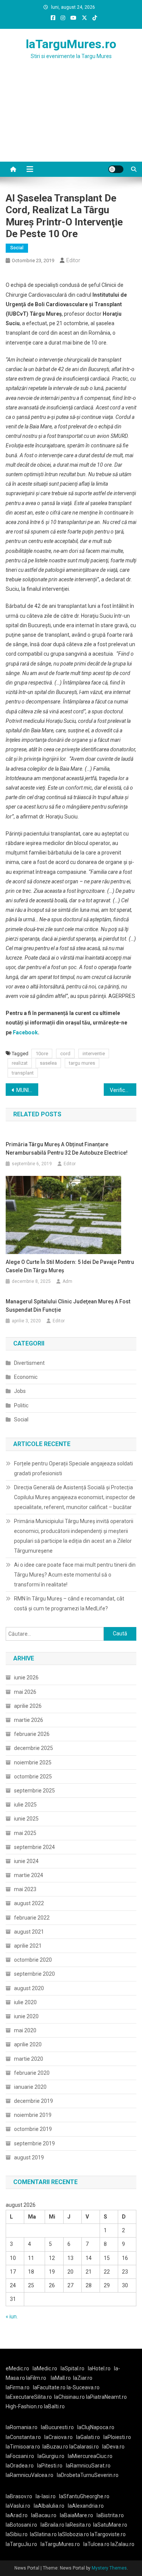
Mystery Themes (109, 2568)
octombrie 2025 (33, 1777)
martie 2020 (29, 2059)
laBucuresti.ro (57, 2427)
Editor (73, 260)
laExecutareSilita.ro (29, 2397)
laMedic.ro (45, 2368)
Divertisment (29, 1363)
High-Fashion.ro (24, 2406)
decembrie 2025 (34, 1748)
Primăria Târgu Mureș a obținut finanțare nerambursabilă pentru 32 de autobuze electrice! (67, 1149)
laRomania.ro (22, 2427)
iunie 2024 (26, 1861)
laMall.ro (61, 2378)
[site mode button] (116, 169)
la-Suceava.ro (83, 2387)
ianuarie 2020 (30, 2087)
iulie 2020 (25, 2002)
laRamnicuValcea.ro (30, 2475)
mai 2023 (25, 1889)
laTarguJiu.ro (23, 2544)
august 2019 (29, 2157)
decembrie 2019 (34, 2101)
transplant (23, 1073)
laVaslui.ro (20, 2506)
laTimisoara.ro (23, 2447)
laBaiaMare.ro (76, 2515)
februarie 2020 (32, 2073)
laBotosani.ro (21, 2525)
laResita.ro (78, 2525)
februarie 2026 (32, 1734)
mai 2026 (25, 1692)
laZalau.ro (122, 2544)
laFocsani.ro (20, 2456)
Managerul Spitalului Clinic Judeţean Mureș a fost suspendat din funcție (68, 1306)
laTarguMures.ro (71, 44)
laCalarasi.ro (84, 2447)
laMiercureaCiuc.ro (90, 2456)
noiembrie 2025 (33, 1762)
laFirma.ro (18, 2387)
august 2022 (29, 1903)
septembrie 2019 (34, 2143)
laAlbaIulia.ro (49, 2506)
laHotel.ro (99, 2368)
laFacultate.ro (50, 2387)
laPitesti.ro (50, 2466)
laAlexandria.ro (86, 2506)
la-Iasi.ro (46, 2496)
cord (65, 1054)
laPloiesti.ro (117, 2437)
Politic (21, 1405)
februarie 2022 (32, 1918)
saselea (48, 1063)
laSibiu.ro (17, 2534)
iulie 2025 (25, 1805)
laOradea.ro (20, 2466)
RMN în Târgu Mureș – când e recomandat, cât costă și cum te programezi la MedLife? (69, 1604)
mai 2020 (25, 2030)
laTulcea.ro (97, 2544)
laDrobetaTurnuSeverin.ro (88, 2475)
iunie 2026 (26, 1677)
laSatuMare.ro (110, 2525)
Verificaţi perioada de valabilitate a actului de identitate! (123, 1090)
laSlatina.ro (43, 2534)
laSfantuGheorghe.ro (84, 2496)
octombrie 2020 (33, 1960)
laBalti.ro (54, 2406)
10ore (42, 1054)
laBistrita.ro (110, 2515)
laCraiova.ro (59, 2437)
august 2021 (29, 1932)
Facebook (25, 1032)
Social (17, 248)
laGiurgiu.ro (53, 2456)
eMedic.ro (17, 2368)
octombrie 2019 (33, 2129)
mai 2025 (25, 1833)
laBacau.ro (44, 2515)
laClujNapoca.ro (96, 2427)
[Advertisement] (71, 120)
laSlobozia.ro (73, 2534)
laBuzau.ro (56, 2447)
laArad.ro (17, 2515)
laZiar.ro (83, 2378)
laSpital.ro (73, 2368)
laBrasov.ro (19, 2496)
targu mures (82, 1063)
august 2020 (29, 1988)
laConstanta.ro (23, 2437)
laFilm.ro (36, 2378)
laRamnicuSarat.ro (88, 2466)
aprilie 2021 (28, 1946)
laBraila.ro (52, 2525)
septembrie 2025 (34, 1791)
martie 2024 (29, 1875)
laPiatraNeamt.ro (106, 2397)
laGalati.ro (88, 2437)
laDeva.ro (113, 2447)
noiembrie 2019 (33, 2115)
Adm (67, 1281)
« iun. (12, 2316)
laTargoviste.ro (108, 2534)
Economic (26, 1377)
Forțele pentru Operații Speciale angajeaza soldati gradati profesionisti (73, 1468)
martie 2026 (29, 1720)
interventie (94, 1054)
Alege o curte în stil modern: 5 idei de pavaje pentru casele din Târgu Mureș (70, 1266)
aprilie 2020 (28, 2044)
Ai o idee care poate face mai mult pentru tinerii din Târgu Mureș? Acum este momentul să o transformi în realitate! (75, 1575)
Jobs (20, 1391)
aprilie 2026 (28, 1706)
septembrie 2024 (34, 1847)
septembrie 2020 (34, 1974)
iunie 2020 (26, 2016)
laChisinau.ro (69, 2397)
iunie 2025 (26, 1819)
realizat (20, 1063)
